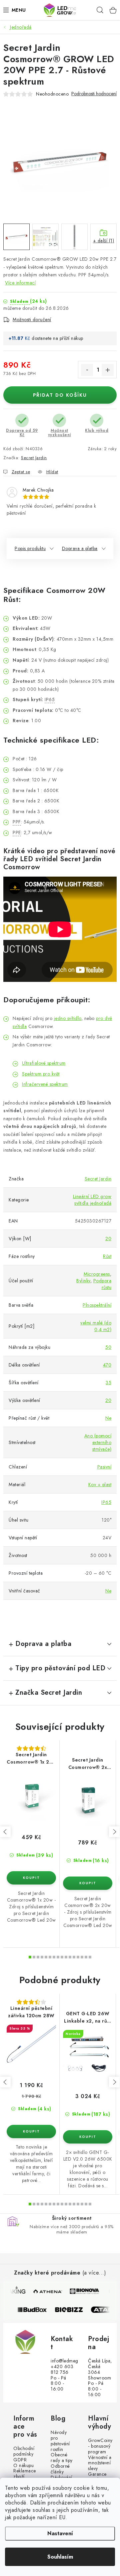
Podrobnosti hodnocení (94, 94)
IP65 (106, 1502)
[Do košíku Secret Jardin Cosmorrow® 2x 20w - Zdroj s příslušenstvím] (88, 1883)
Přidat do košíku (60, 395)
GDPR (20, 2460)
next (114, 1832)
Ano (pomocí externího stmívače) (98, 1442)
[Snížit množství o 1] (87, 370)
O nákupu (23, 2466)
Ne (108, 1418)
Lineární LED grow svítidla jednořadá (92, 1200)
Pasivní (104, 1467)
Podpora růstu (102, 1284)
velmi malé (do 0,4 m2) (96, 1326)
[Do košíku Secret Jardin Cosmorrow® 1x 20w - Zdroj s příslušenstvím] (31, 1878)
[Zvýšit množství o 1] (108, 370)
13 (82, 1957)
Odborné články (60, 2469)
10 (70, 1957)
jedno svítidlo (68, 1018)
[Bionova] (84, 2291)
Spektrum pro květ (41, 1074)
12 (78, 1957)
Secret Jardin (34, 458)
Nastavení (60, 2533)
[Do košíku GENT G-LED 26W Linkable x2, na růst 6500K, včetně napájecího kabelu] (88, 2137)
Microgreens (97, 1274)
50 (108, 1347)
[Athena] (47, 2291)
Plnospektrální (97, 1305)
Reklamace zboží (25, 2474)
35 (108, 1383)
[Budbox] (36, 2310)
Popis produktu (30, 548)
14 (86, 1957)
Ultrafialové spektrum (44, 1063)
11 (74, 1957)
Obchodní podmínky (24, 2451)
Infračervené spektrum (45, 1084)
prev (5, 1832)
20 (108, 1239)
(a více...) (94, 2273)
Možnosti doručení (32, 319)
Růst (107, 1256)
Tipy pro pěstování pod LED (60, 1668)
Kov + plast (100, 1485)
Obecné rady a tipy (62, 2458)
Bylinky (83, 1281)
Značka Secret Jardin (49, 1693)
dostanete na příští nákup (57, 338)
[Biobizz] (73, 2310)
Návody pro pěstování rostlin (60, 2441)
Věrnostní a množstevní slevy (100, 2463)
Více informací (20, 283)
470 (107, 1365)
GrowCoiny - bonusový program (100, 2446)
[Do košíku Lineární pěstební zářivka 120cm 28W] (31, 2132)
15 (90, 1957)
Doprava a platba (80, 548)
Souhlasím (60, 2557)
